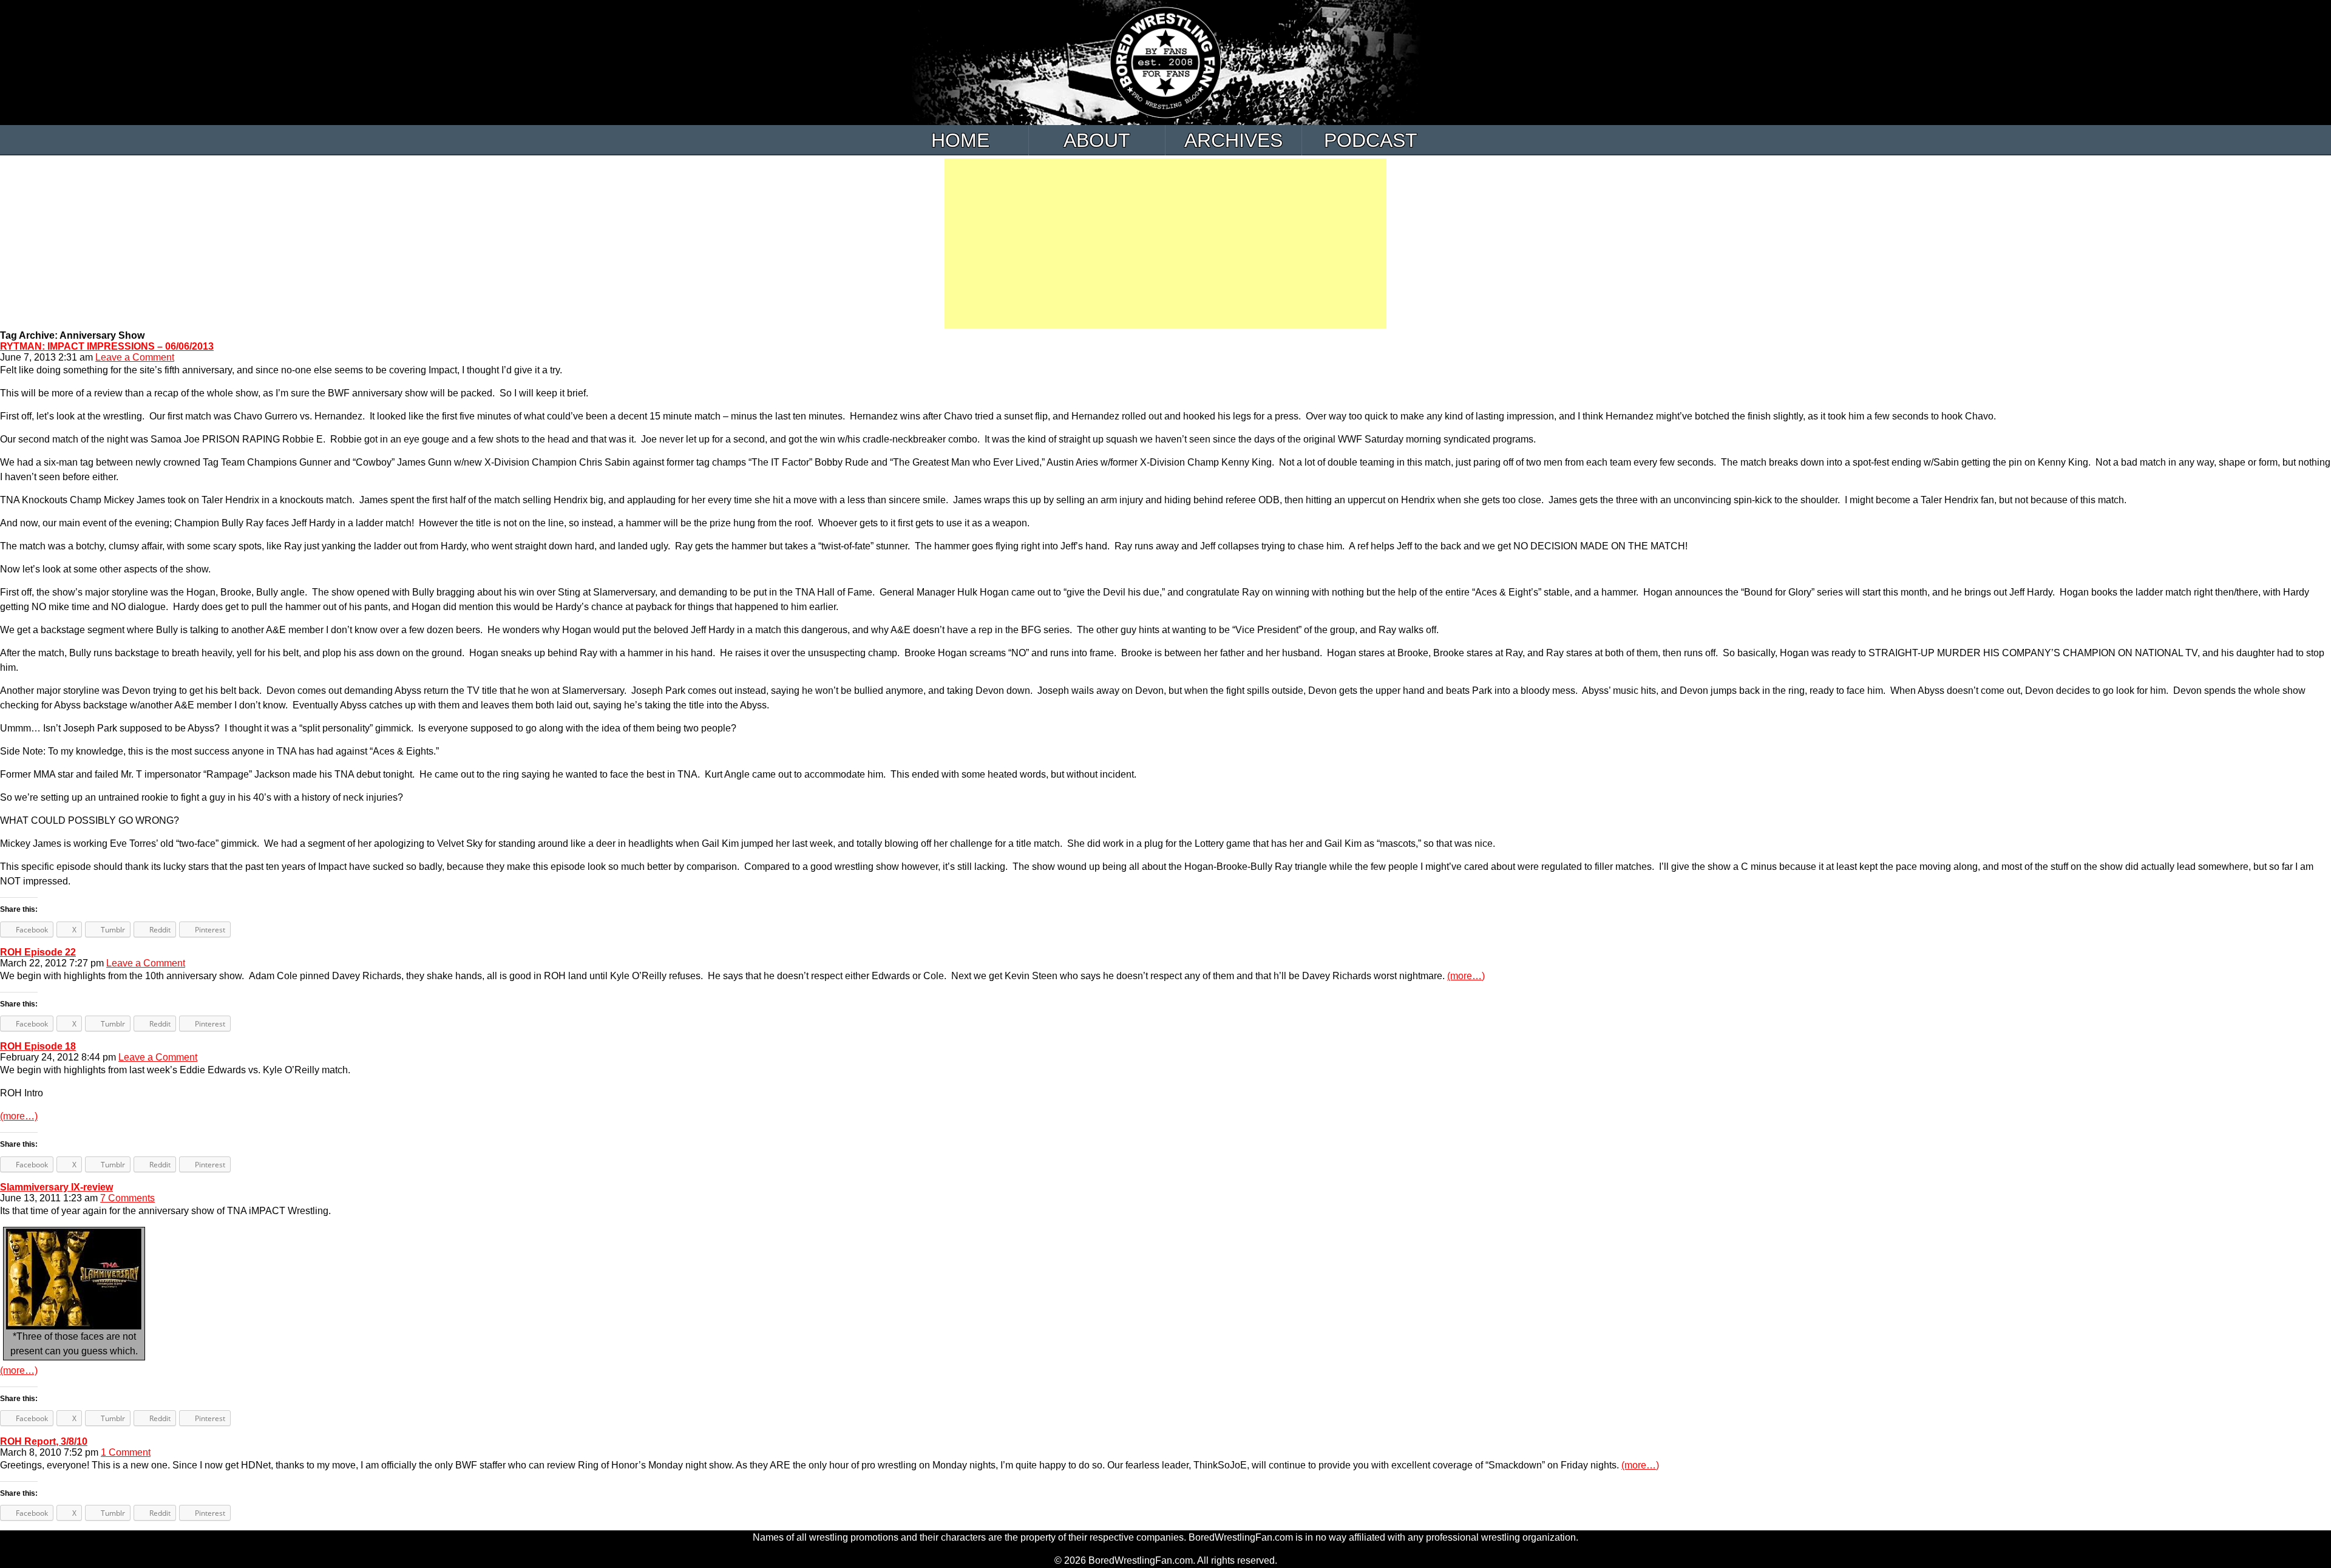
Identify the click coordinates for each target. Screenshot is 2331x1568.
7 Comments (127, 1198)
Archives (1233, 140)
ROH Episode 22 (38, 952)
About (1097, 140)
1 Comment (126, 1452)
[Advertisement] (1165, 243)
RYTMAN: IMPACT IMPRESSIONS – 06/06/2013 (107, 346)
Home (960, 140)
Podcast (1371, 140)
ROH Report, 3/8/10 (44, 1441)
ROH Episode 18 (38, 1046)
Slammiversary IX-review (56, 1187)
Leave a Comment (135, 357)
